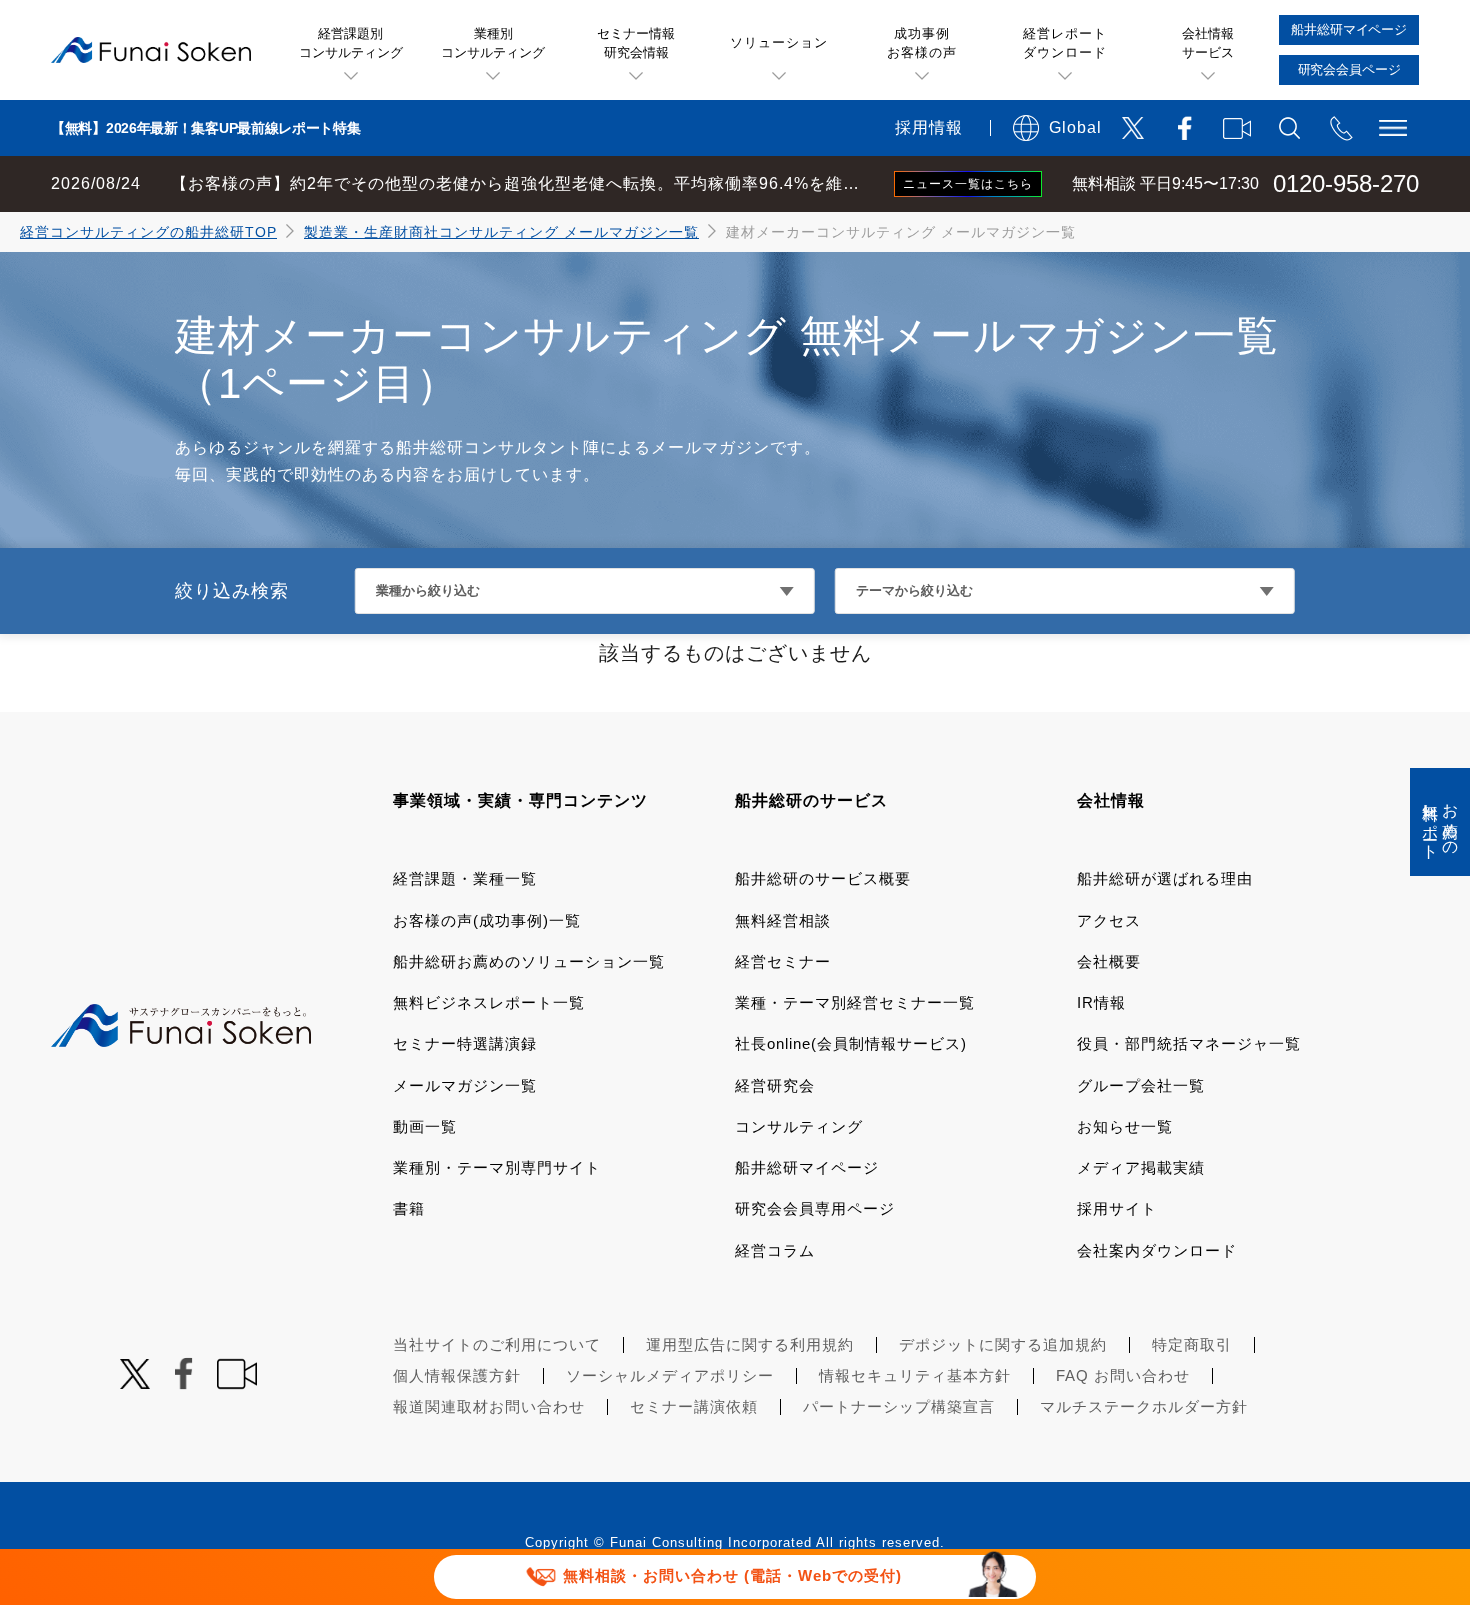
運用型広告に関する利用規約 (750, 1344)
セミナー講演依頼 (694, 1406)
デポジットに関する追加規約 (1003, 1344)
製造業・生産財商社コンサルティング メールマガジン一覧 (501, 232)
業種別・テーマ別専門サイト (497, 1167)
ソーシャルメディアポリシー (670, 1375)
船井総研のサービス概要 (823, 878)
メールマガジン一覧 (465, 1085)
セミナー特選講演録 (465, 1043)
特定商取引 (1192, 1344)
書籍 (409, 1208)
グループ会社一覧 (1141, 1085)
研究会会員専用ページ (815, 1208)
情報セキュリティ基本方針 (915, 1375)
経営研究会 (775, 1085)
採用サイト (1117, 1208)
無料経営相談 (783, 920)
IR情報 (1101, 1002)
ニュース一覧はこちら (968, 184)
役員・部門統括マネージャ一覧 (1189, 1043)
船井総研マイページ (807, 1167)
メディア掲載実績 (1141, 1167)
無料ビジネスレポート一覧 (489, 1002)
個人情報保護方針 (457, 1375)
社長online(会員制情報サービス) (851, 1043)
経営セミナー (783, 961)
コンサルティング (799, 1126)
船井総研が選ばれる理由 (1165, 878)
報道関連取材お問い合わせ (489, 1406)
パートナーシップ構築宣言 (899, 1406)
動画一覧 (425, 1126)
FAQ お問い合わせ (1123, 1375)
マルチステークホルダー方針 (1144, 1406)
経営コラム (775, 1250)
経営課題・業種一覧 (465, 878)
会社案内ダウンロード (1157, 1250)
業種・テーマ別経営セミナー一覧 (855, 1002)
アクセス (1109, 920)
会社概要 (1109, 961)
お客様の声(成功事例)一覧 (487, 920)
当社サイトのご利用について (497, 1344)
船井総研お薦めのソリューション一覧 (529, 961)
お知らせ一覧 (1125, 1126)
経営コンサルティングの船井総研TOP (148, 232)
